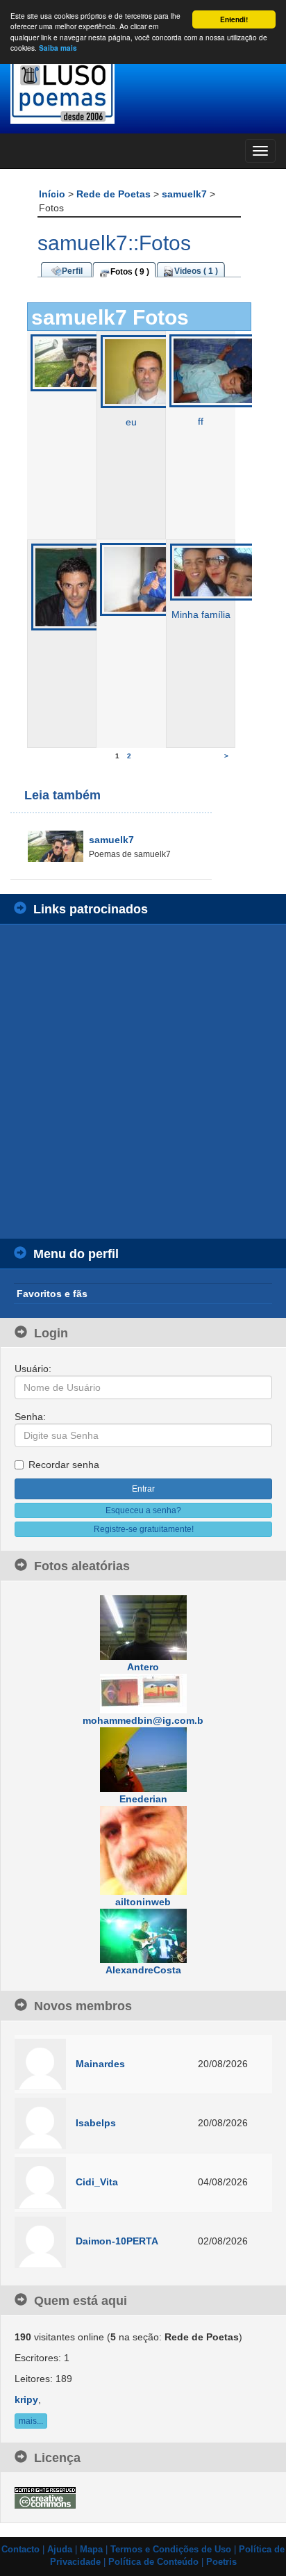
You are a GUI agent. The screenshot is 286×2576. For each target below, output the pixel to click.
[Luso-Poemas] (143, 90)
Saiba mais (58, 48)
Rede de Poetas (115, 194)
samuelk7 (186, 194)
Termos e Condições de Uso (171, 2550)
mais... (31, 2421)
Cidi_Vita (97, 2182)
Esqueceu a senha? (143, 1510)
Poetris (221, 2562)
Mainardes (100, 2064)
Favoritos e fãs (52, 1294)
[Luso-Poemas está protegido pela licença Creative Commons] (45, 2497)
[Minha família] (218, 571)
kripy (26, 2399)
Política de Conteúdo (153, 2562)
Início (53, 194)
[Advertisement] (143, 1082)
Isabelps (96, 2123)
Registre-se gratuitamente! (144, 1529)
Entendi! (234, 19)
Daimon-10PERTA (117, 2241)
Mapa (91, 2550)
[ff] (217, 370)
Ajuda (60, 2550)
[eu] (148, 371)
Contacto (20, 2550)
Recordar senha (64, 1465)
